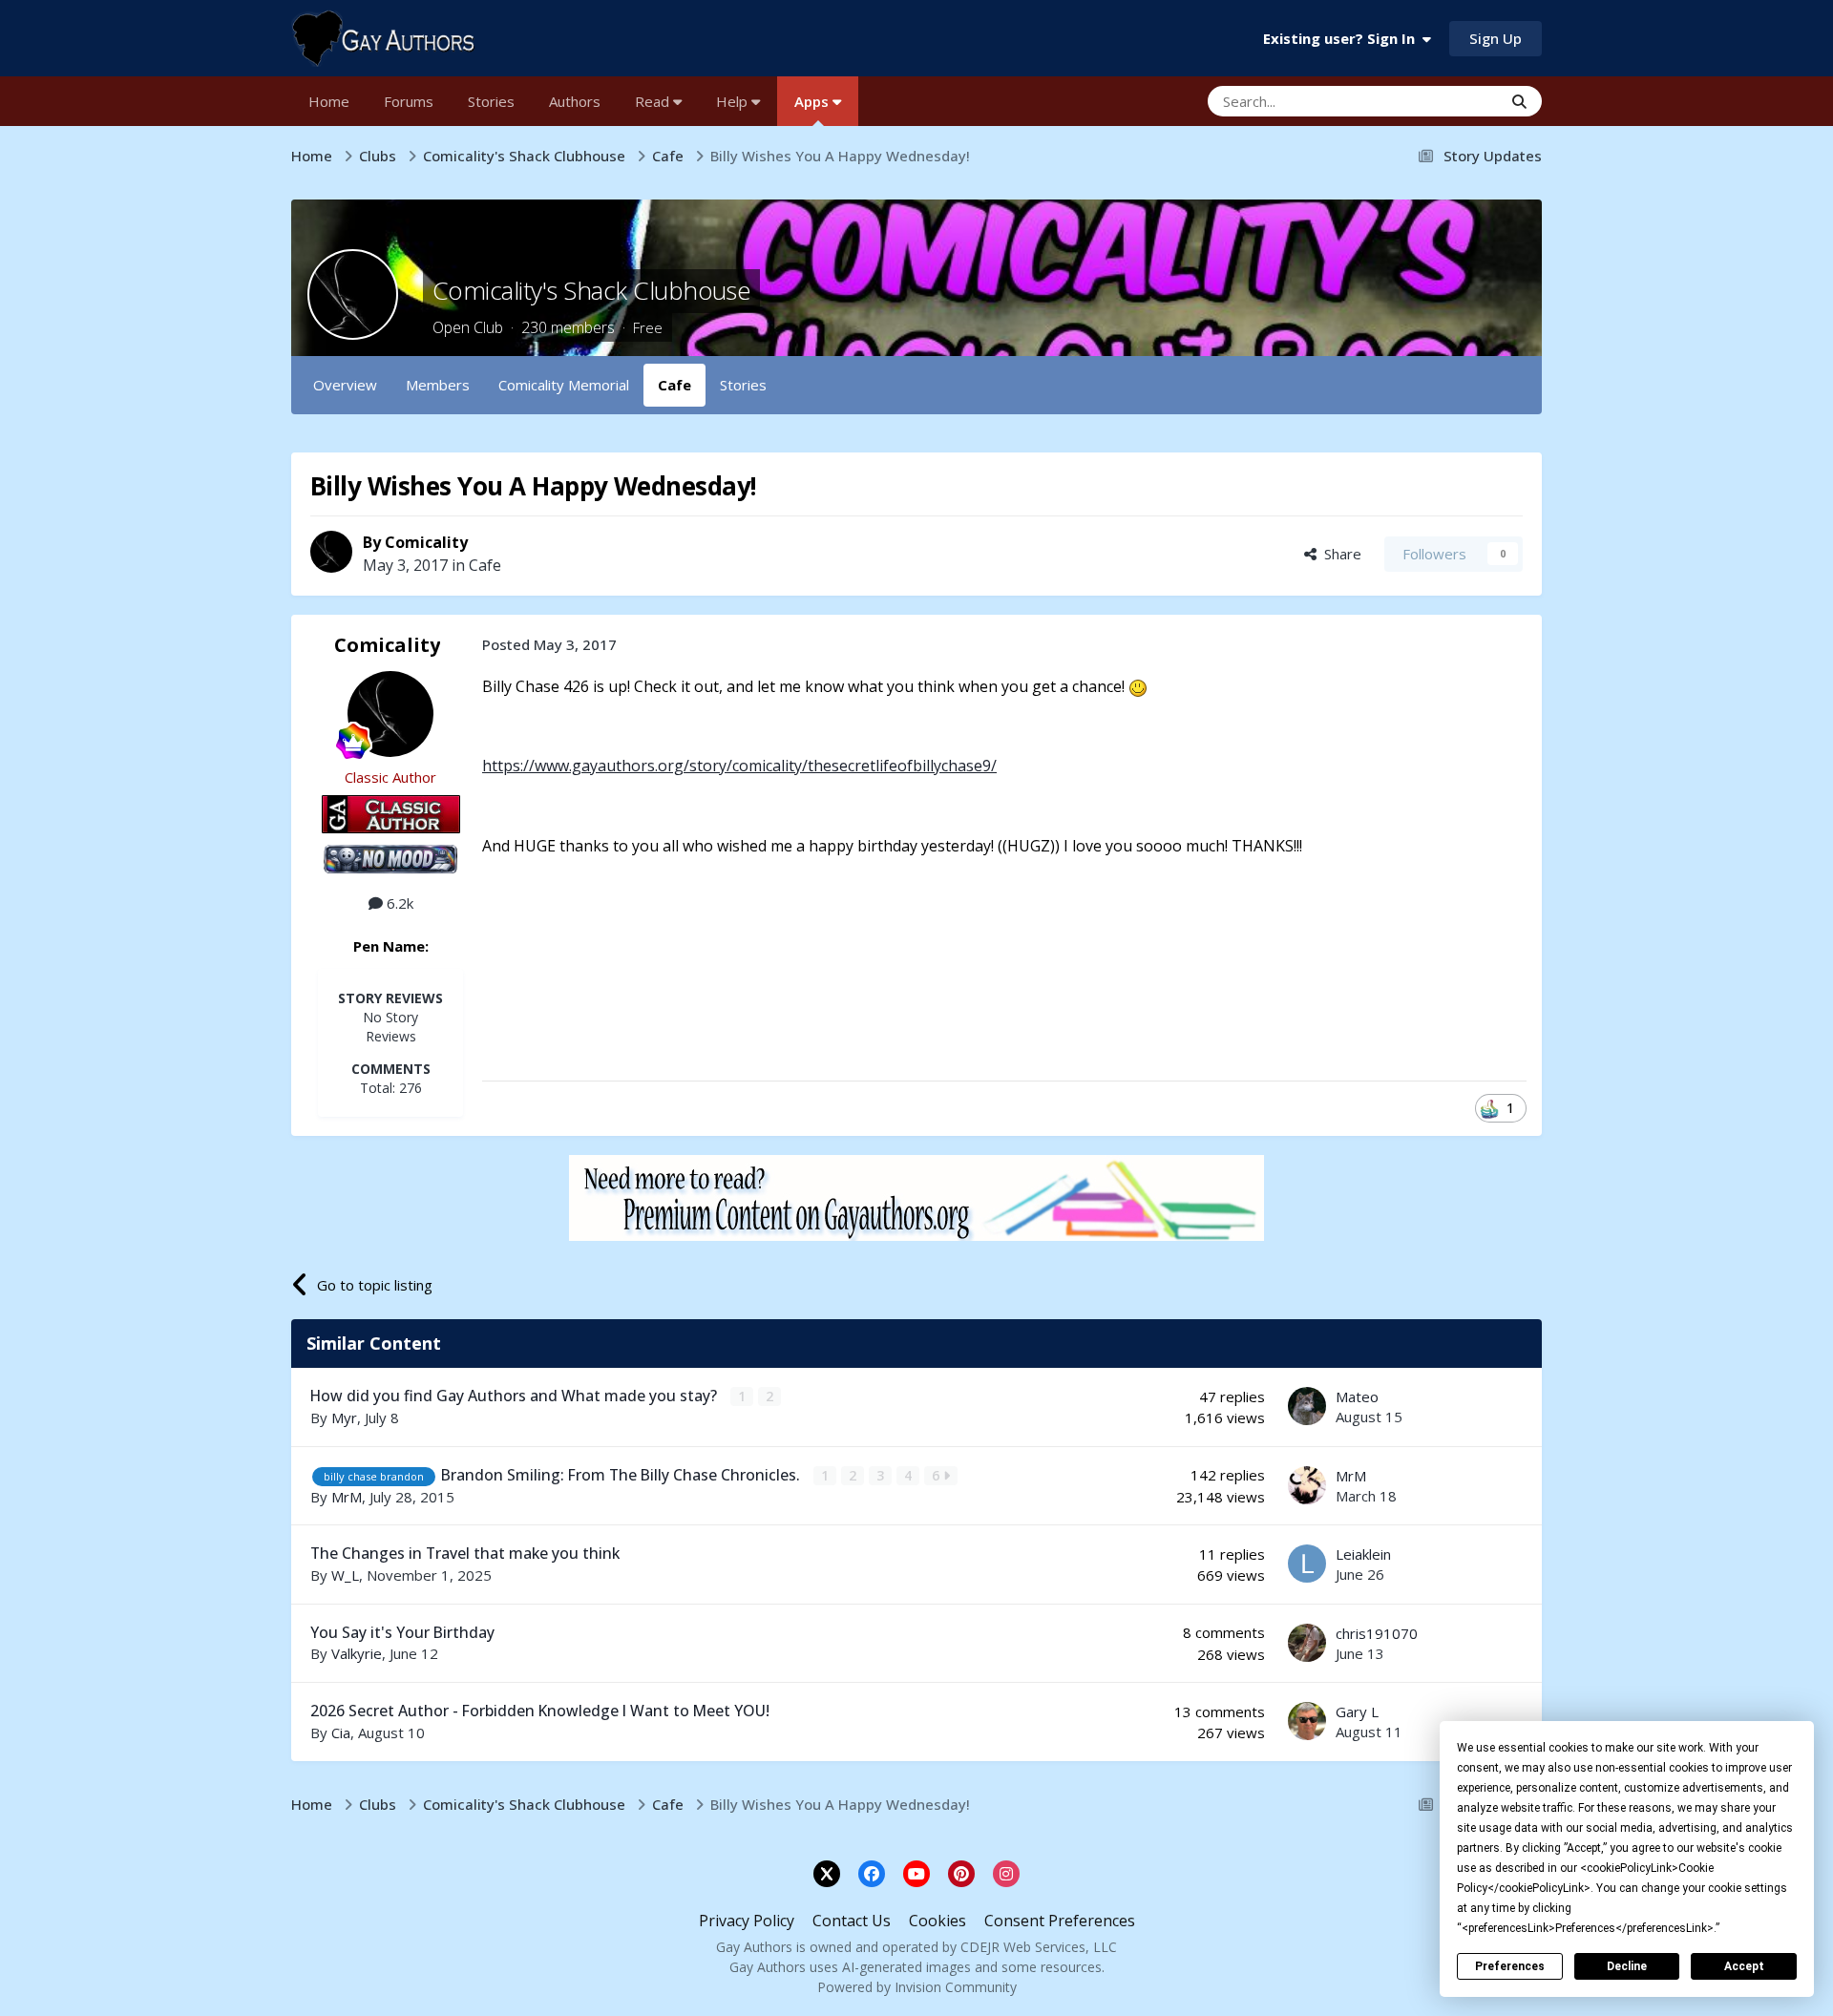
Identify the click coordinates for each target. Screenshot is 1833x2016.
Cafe (674, 385)
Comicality (426, 542)
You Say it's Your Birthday (402, 1632)
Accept (1744, 1966)
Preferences (1510, 1966)
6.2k (398, 903)
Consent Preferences (1060, 1921)
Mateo (1357, 1396)
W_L (345, 1575)
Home (329, 101)
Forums (409, 101)
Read (654, 101)
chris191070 (1377, 1633)
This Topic (1443, 101)
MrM (347, 1497)
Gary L (1357, 1711)
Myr (344, 1417)
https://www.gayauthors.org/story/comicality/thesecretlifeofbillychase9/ (739, 766)
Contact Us (852, 1921)
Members (438, 385)
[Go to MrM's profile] (1307, 1485)
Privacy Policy (747, 1921)
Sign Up (1496, 38)
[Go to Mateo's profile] (1307, 1406)
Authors (575, 101)
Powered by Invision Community (917, 1987)
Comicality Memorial (564, 385)
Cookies (938, 1921)
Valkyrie (357, 1653)
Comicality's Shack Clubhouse (591, 290)
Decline (1627, 1966)
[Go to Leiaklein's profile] (1307, 1564)
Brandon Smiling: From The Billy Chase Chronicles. (622, 1475)
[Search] (1519, 101)
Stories (491, 101)
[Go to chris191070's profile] (1307, 1643)
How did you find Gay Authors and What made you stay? (516, 1396)
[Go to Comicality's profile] (331, 552)
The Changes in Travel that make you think (465, 1553)
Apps (813, 101)
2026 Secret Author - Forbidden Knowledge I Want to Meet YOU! (540, 1711)
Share (1339, 554)
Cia (341, 1732)
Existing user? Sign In (1343, 38)
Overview (345, 385)
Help (734, 101)
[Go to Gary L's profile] (1307, 1721)
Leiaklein (1363, 1554)
